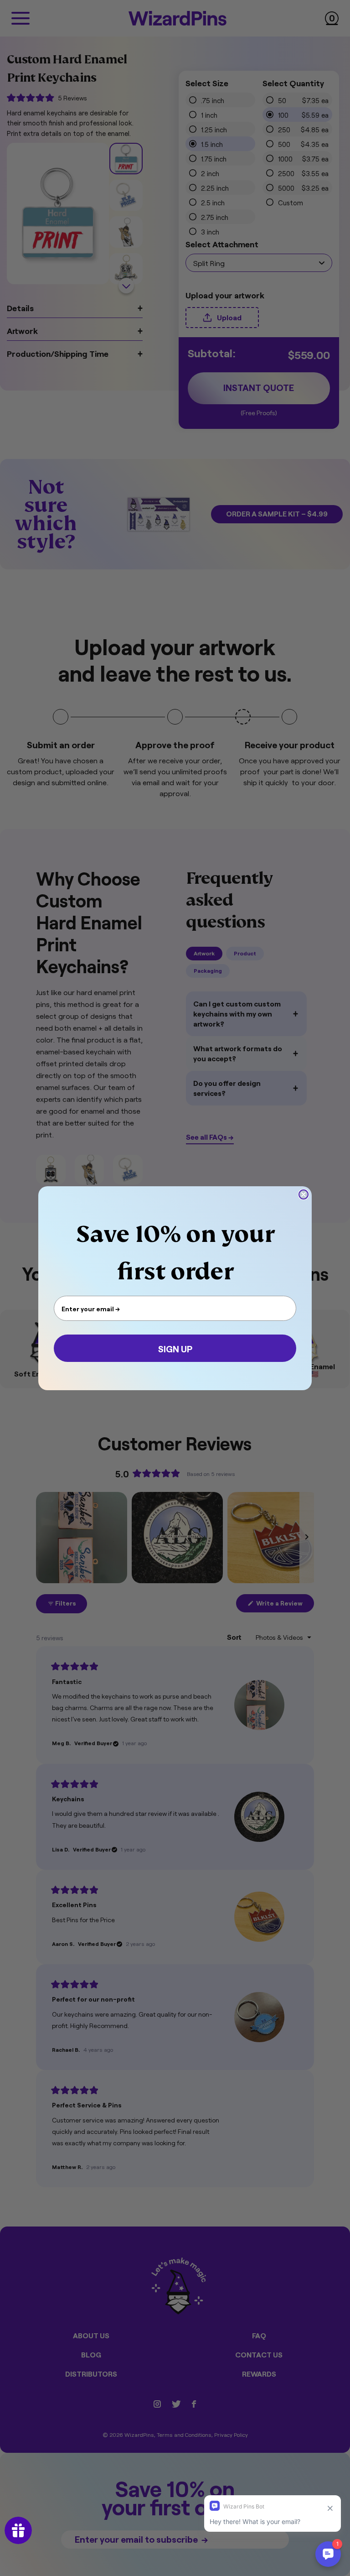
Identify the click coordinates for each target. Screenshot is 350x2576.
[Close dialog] (304, 1194)
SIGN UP (175, 1348)
